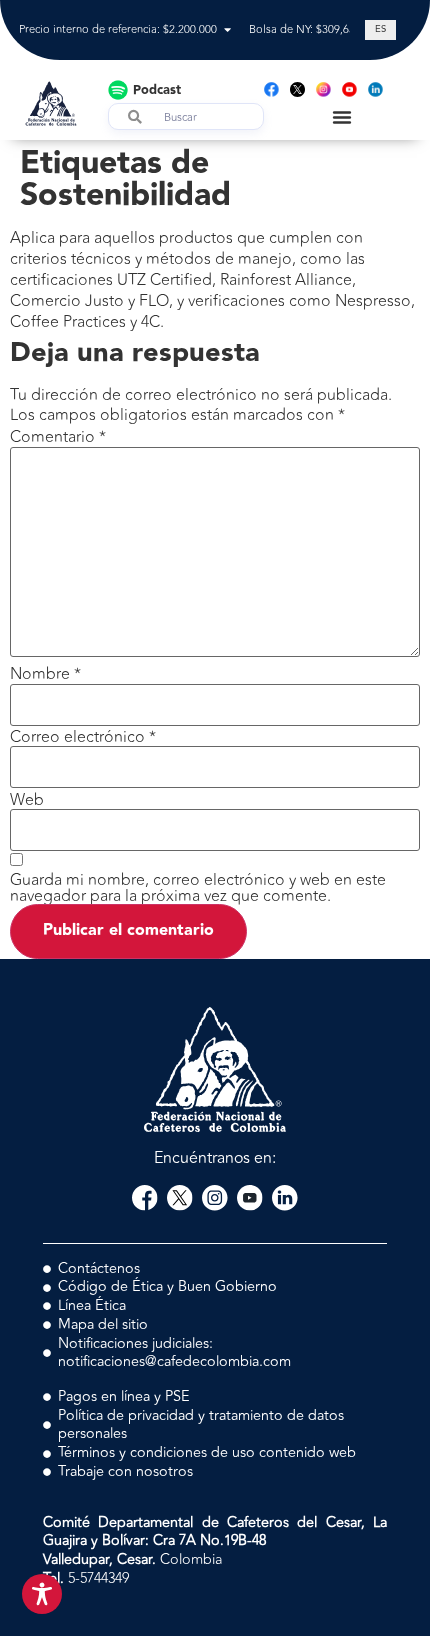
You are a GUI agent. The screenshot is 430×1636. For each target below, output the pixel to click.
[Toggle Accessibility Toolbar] (42, 1594)
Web (27, 800)
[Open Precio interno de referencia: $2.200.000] (227, 30)
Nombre (45, 674)
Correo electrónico (83, 737)
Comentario (58, 437)
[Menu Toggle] (342, 117)
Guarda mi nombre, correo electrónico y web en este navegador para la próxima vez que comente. (198, 888)
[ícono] (297, 89)
